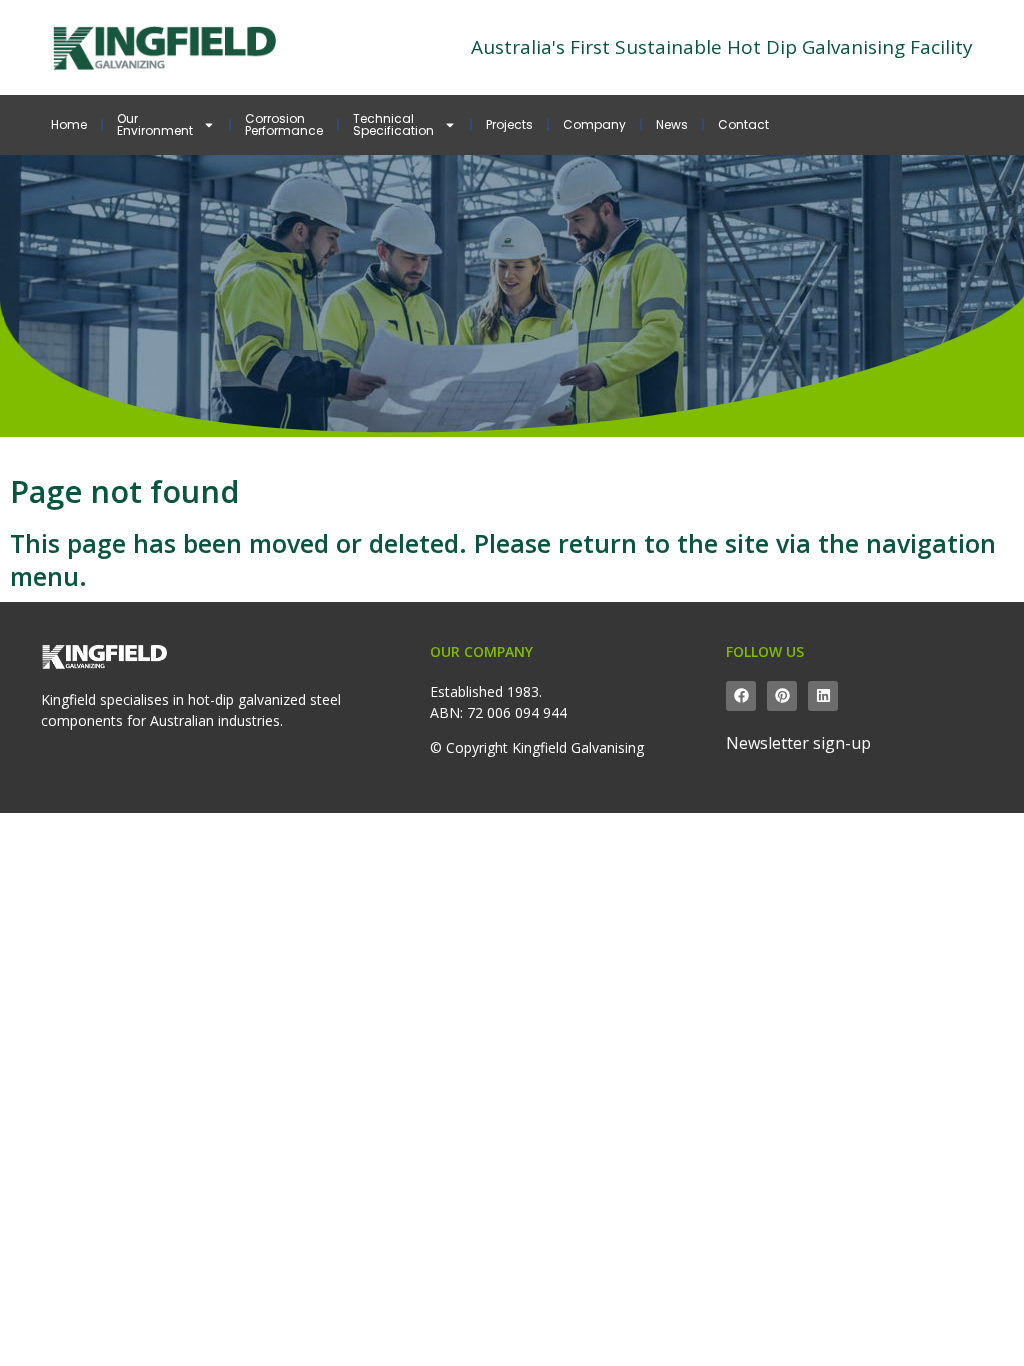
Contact (743, 124)
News (672, 124)
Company (594, 124)
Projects (509, 124)
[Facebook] (741, 696)
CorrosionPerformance (284, 124)
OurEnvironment (155, 124)
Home (69, 124)
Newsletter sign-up (798, 743)
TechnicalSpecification (393, 124)
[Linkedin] (823, 696)
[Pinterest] (782, 696)
